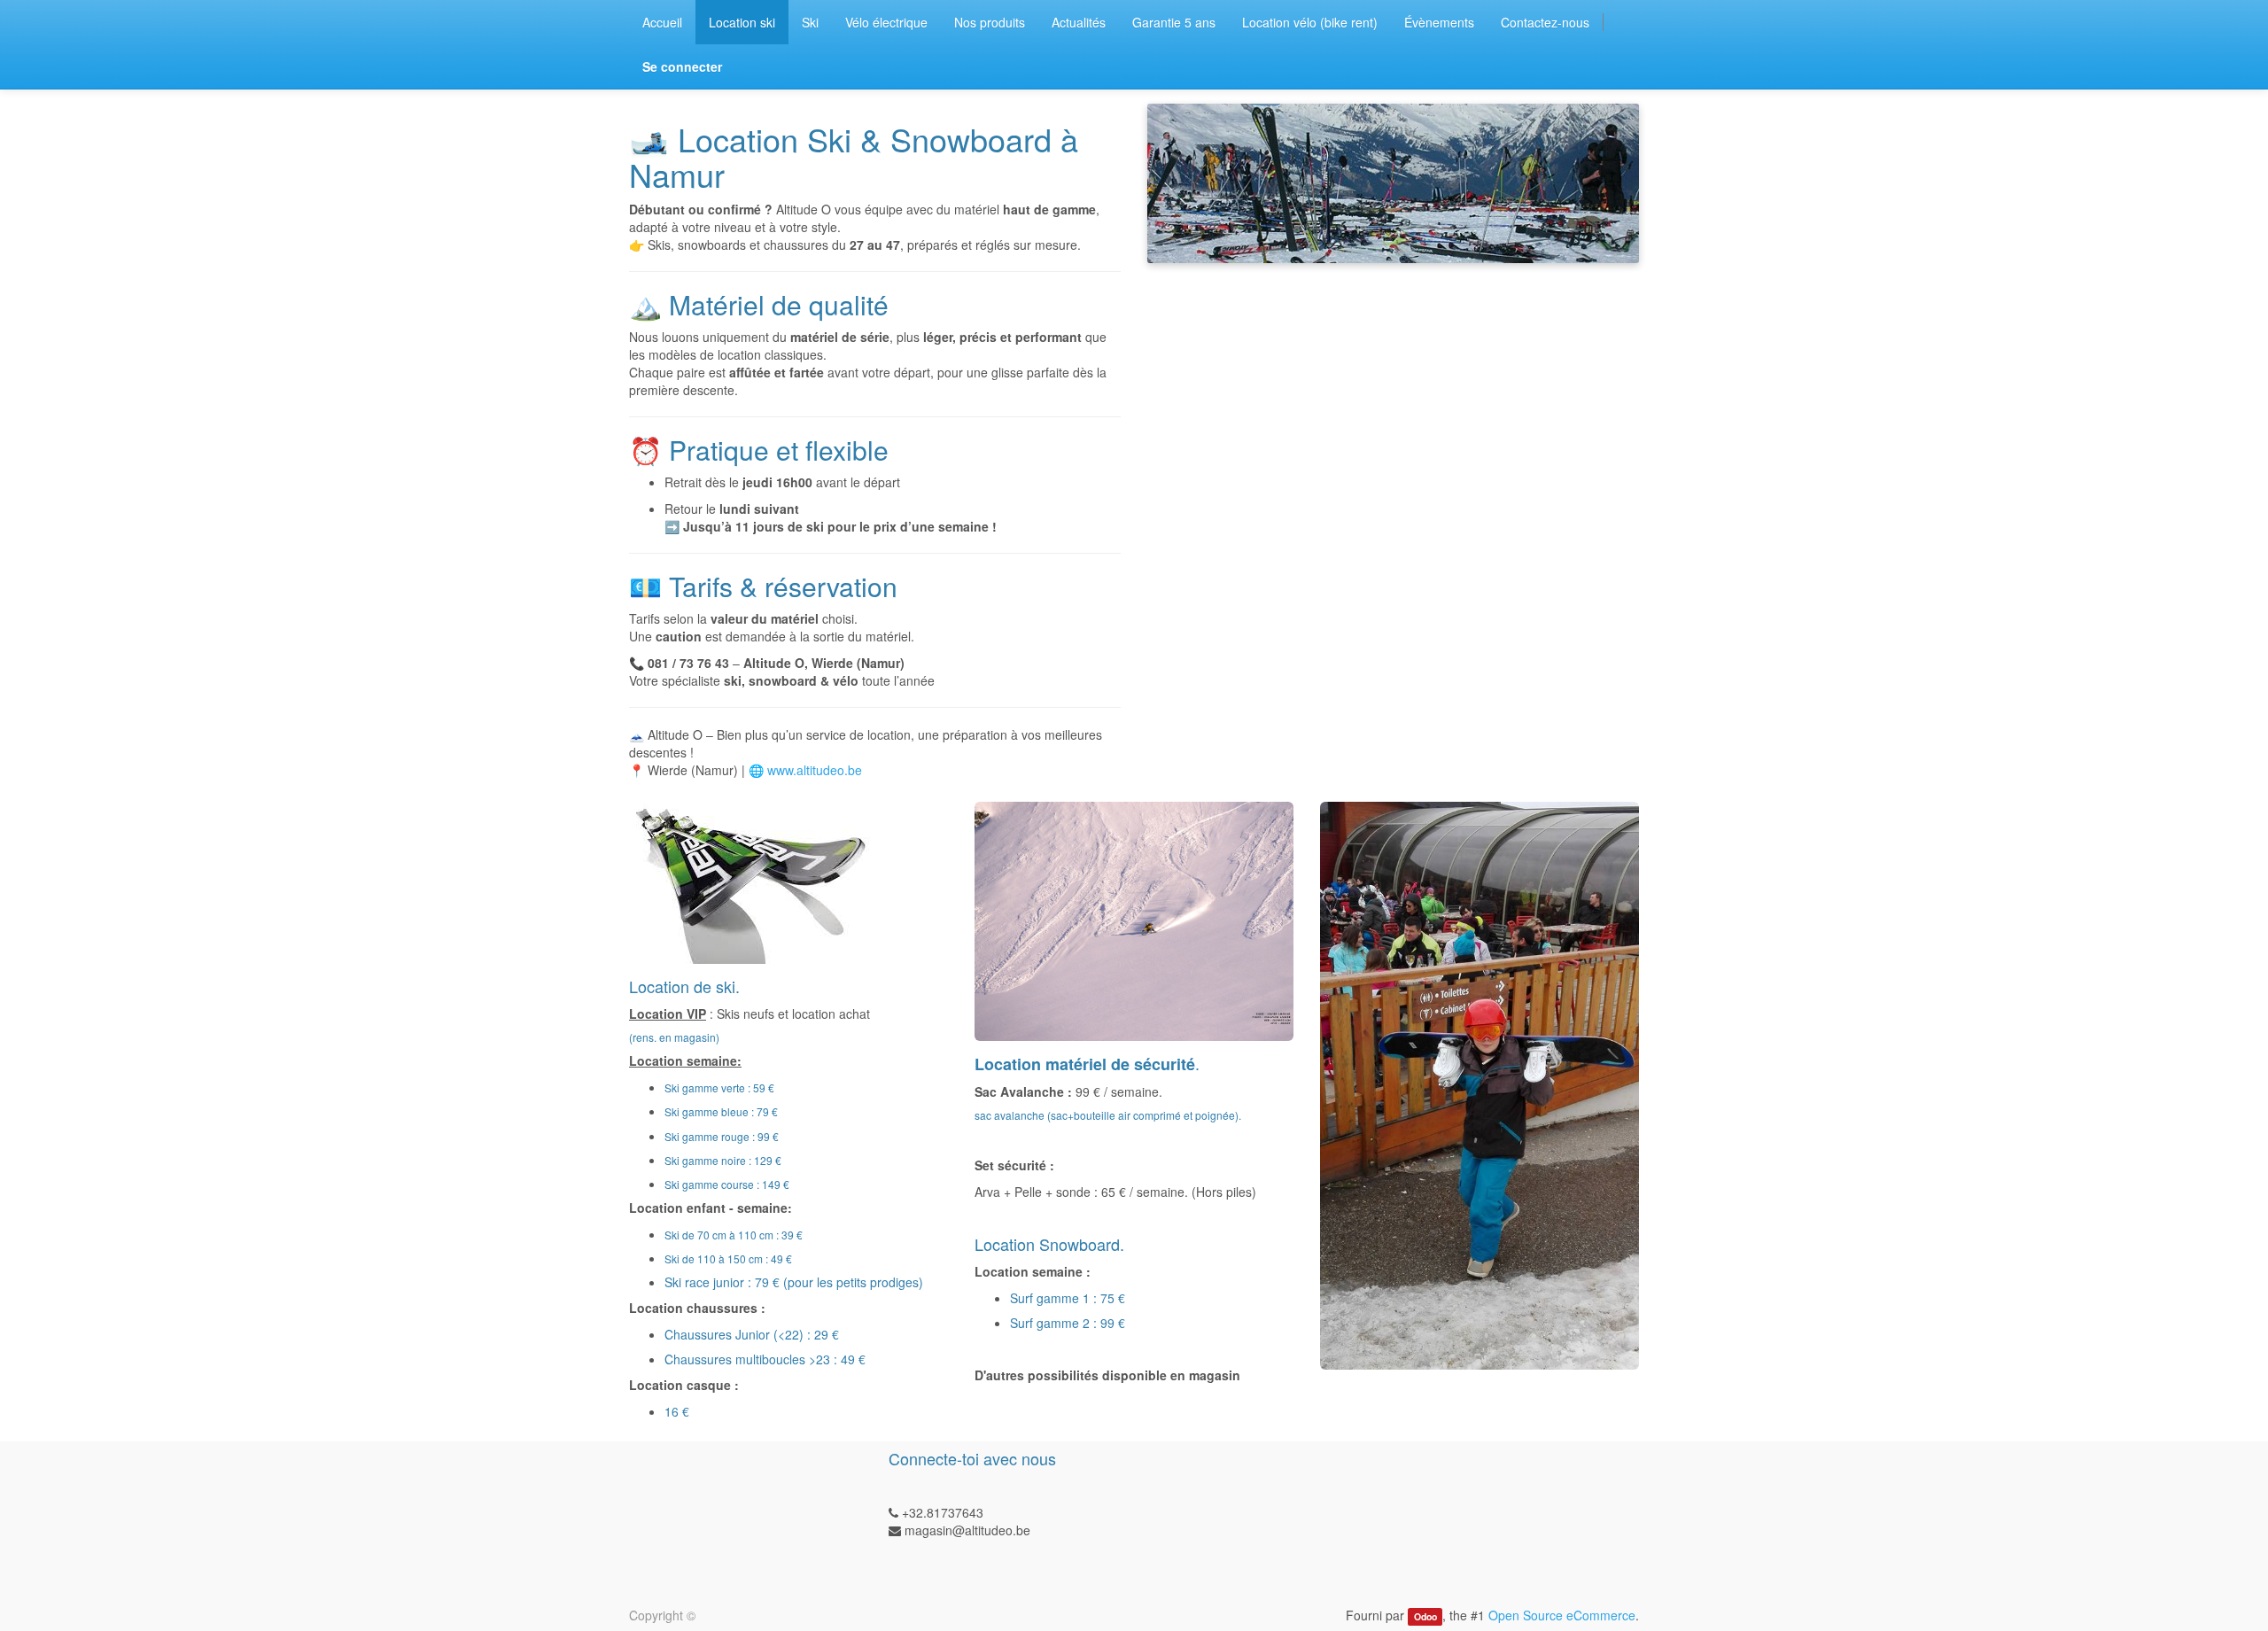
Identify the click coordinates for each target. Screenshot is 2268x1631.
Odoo (1425, 1616)
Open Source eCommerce (1562, 1615)
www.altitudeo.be (815, 770)
